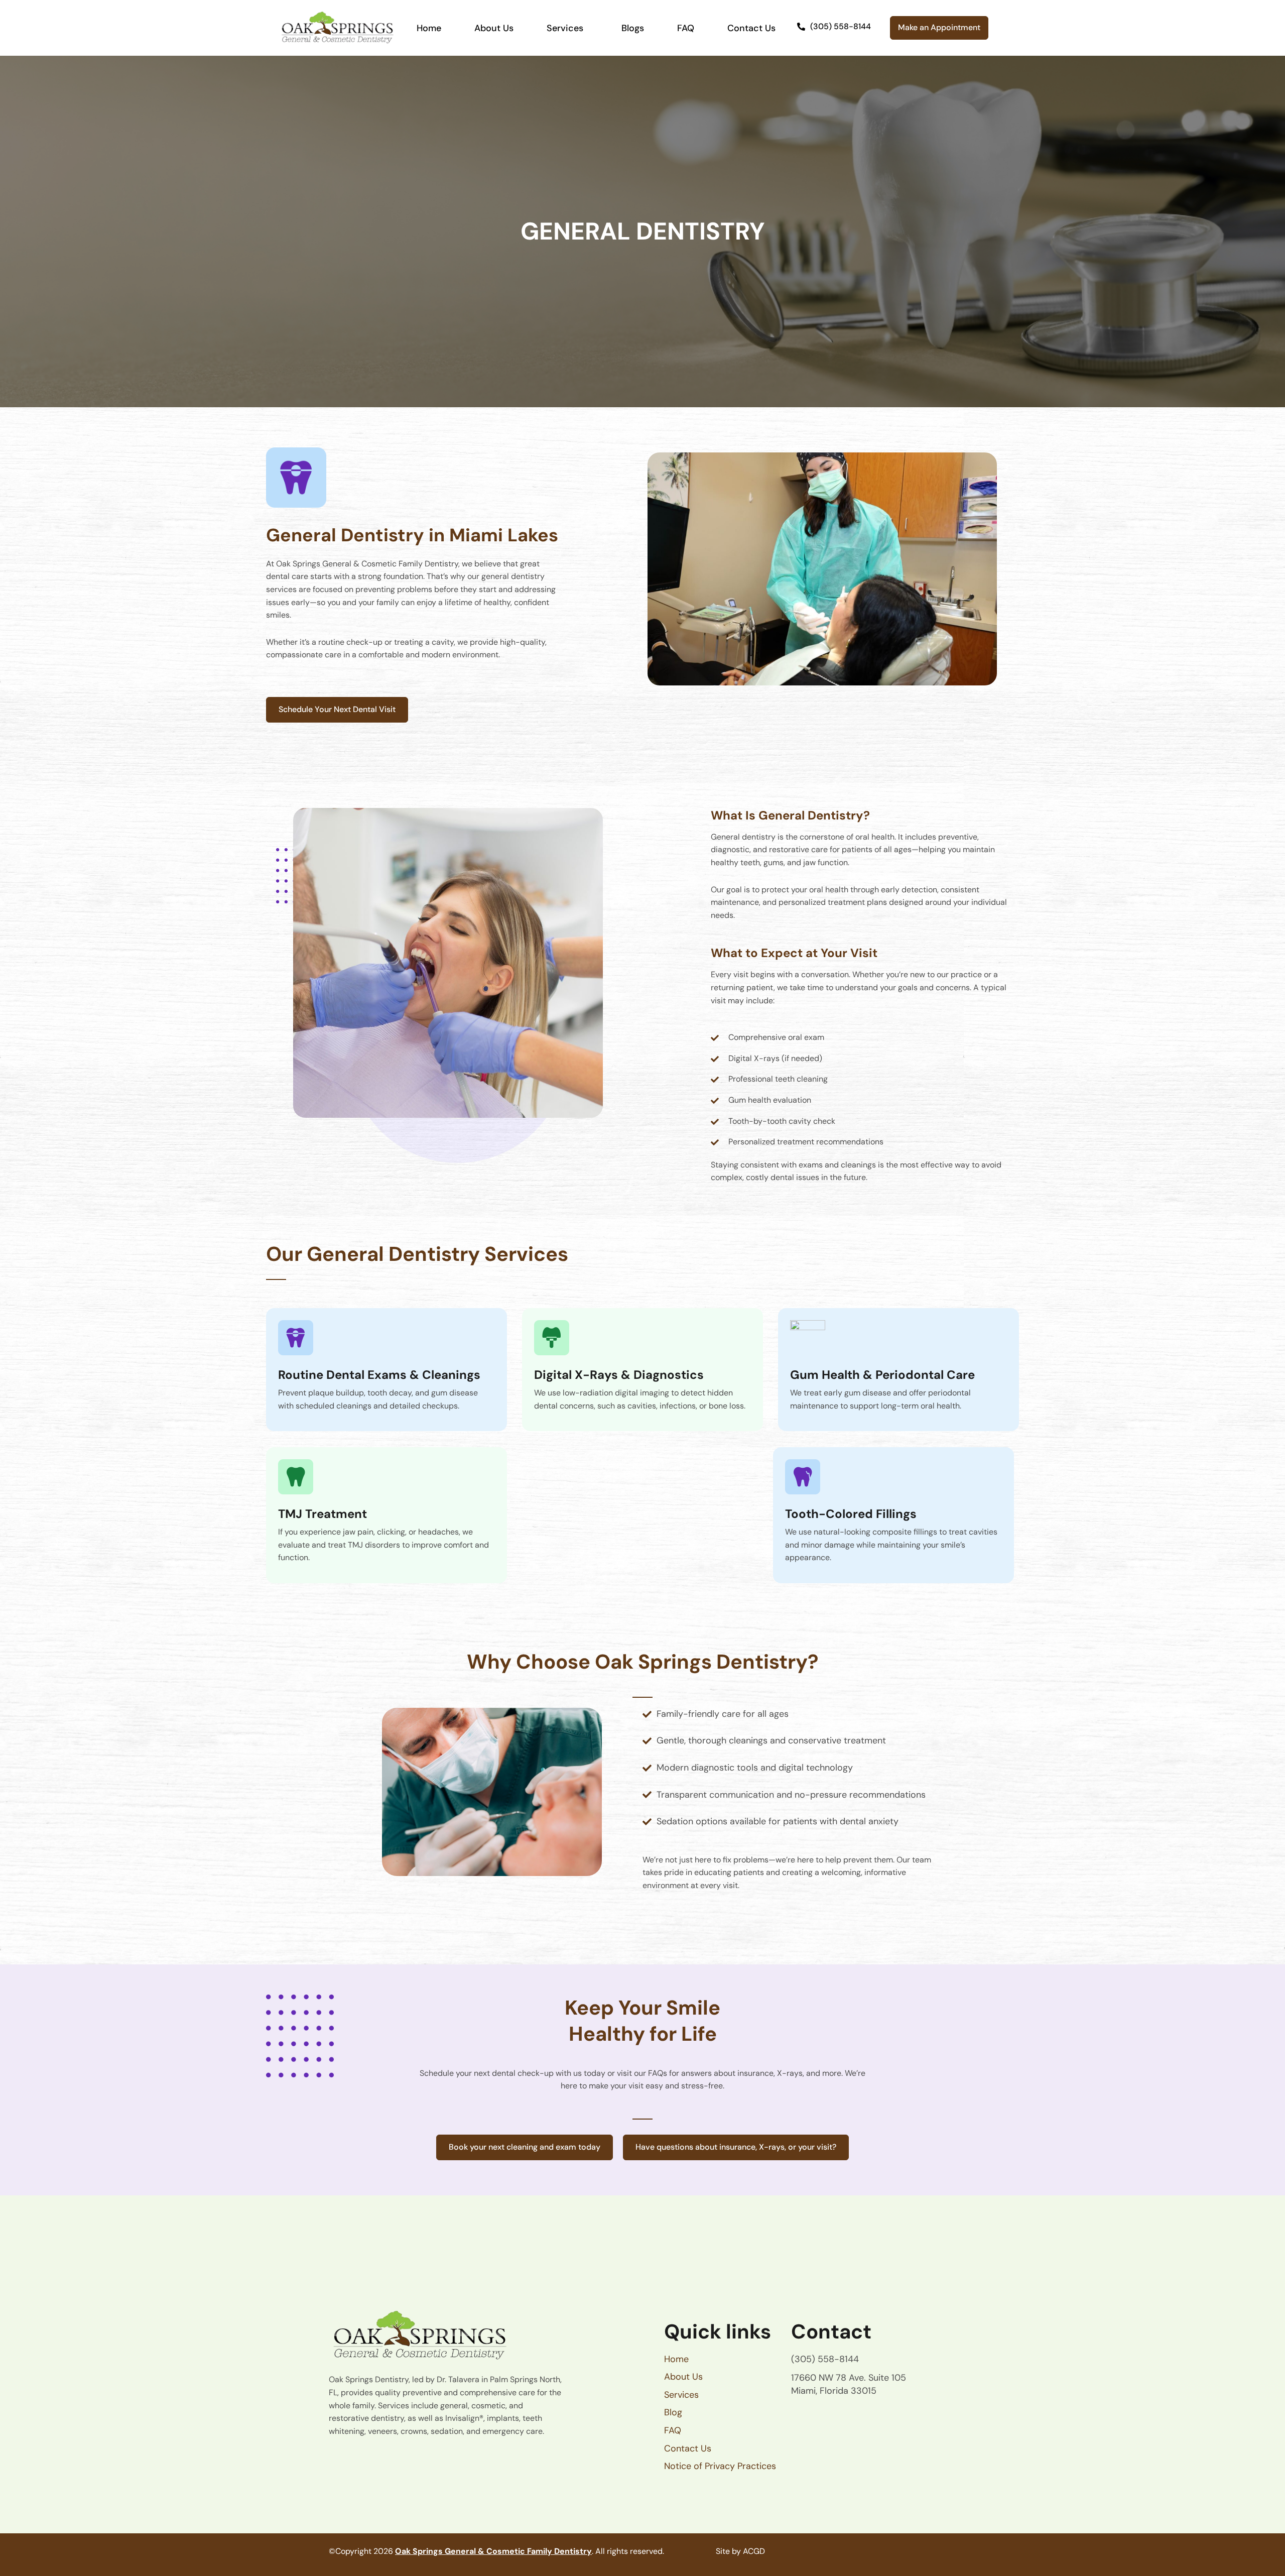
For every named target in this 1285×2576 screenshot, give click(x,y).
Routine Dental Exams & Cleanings (379, 1375)
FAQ (686, 28)
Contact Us (751, 28)
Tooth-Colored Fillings (851, 1514)
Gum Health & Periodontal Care (882, 1375)
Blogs (633, 28)
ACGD (754, 2551)
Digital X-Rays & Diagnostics (619, 1375)
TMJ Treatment (323, 1514)
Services (565, 28)
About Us (494, 28)
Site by (728, 2551)
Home (429, 28)
